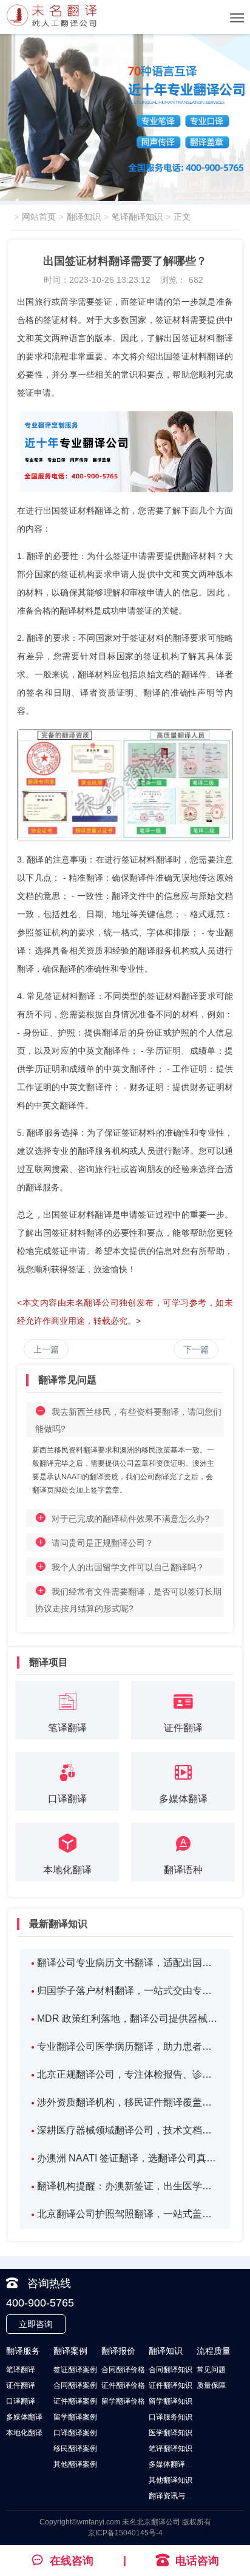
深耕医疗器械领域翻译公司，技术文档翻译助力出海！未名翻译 (128, 2130)
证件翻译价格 (123, 2385)
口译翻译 (21, 2401)
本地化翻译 (24, 2433)
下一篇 (196, 1349)
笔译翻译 (21, 2370)
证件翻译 (21, 2385)
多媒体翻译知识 (174, 2464)
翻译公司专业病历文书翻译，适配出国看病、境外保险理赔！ (128, 1963)
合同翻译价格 (123, 2370)
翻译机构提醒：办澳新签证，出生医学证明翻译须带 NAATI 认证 (128, 2186)
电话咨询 (197, 2561)
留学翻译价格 (123, 2401)
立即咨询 (36, 2324)
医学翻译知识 (171, 2433)
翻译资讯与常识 (174, 2496)
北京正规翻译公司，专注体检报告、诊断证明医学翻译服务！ (128, 2074)
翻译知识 (84, 217)
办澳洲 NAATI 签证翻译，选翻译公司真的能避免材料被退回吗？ (128, 2158)
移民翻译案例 (75, 2449)
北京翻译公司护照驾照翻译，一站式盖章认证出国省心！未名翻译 (128, 2214)
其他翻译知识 (171, 2480)
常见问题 (211, 2370)
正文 (182, 217)
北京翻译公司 (158, 2522)
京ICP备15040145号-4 (125, 2533)
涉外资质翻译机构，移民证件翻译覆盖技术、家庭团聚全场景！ (128, 2102)
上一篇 (46, 1349)
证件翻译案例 (75, 2401)
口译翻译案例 (75, 2433)
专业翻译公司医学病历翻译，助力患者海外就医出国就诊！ (128, 2046)
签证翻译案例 (75, 2370)
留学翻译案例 (75, 2417)
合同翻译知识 (171, 2370)
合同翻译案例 (75, 2385)
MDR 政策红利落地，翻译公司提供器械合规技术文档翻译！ (128, 2018)
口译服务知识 (171, 2417)
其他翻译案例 (75, 2464)
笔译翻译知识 (137, 217)
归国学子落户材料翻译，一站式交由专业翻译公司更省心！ (128, 1991)
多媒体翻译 (24, 2417)
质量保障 (211, 2385)
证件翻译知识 (171, 2385)
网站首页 (39, 217)
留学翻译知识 (171, 2401)
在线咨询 (72, 2561)
